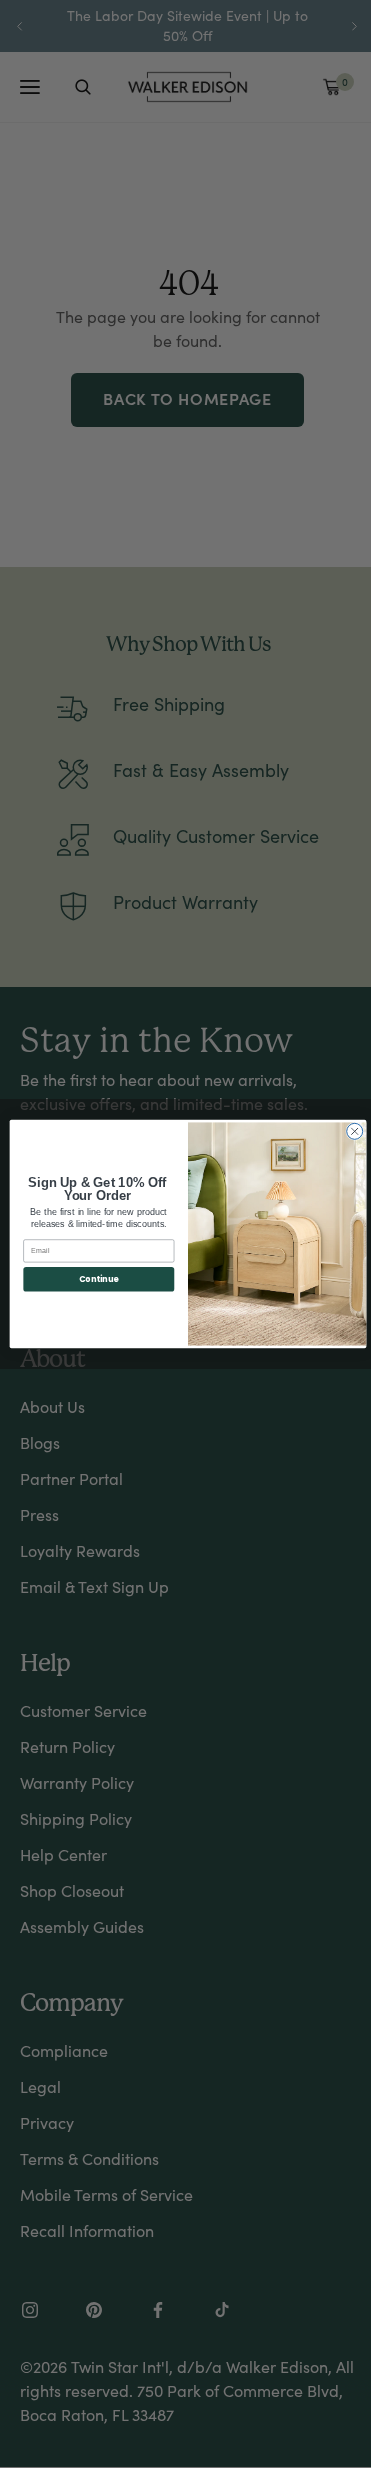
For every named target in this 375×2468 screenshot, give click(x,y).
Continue (98, 1278)
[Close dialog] (354, 1131)
